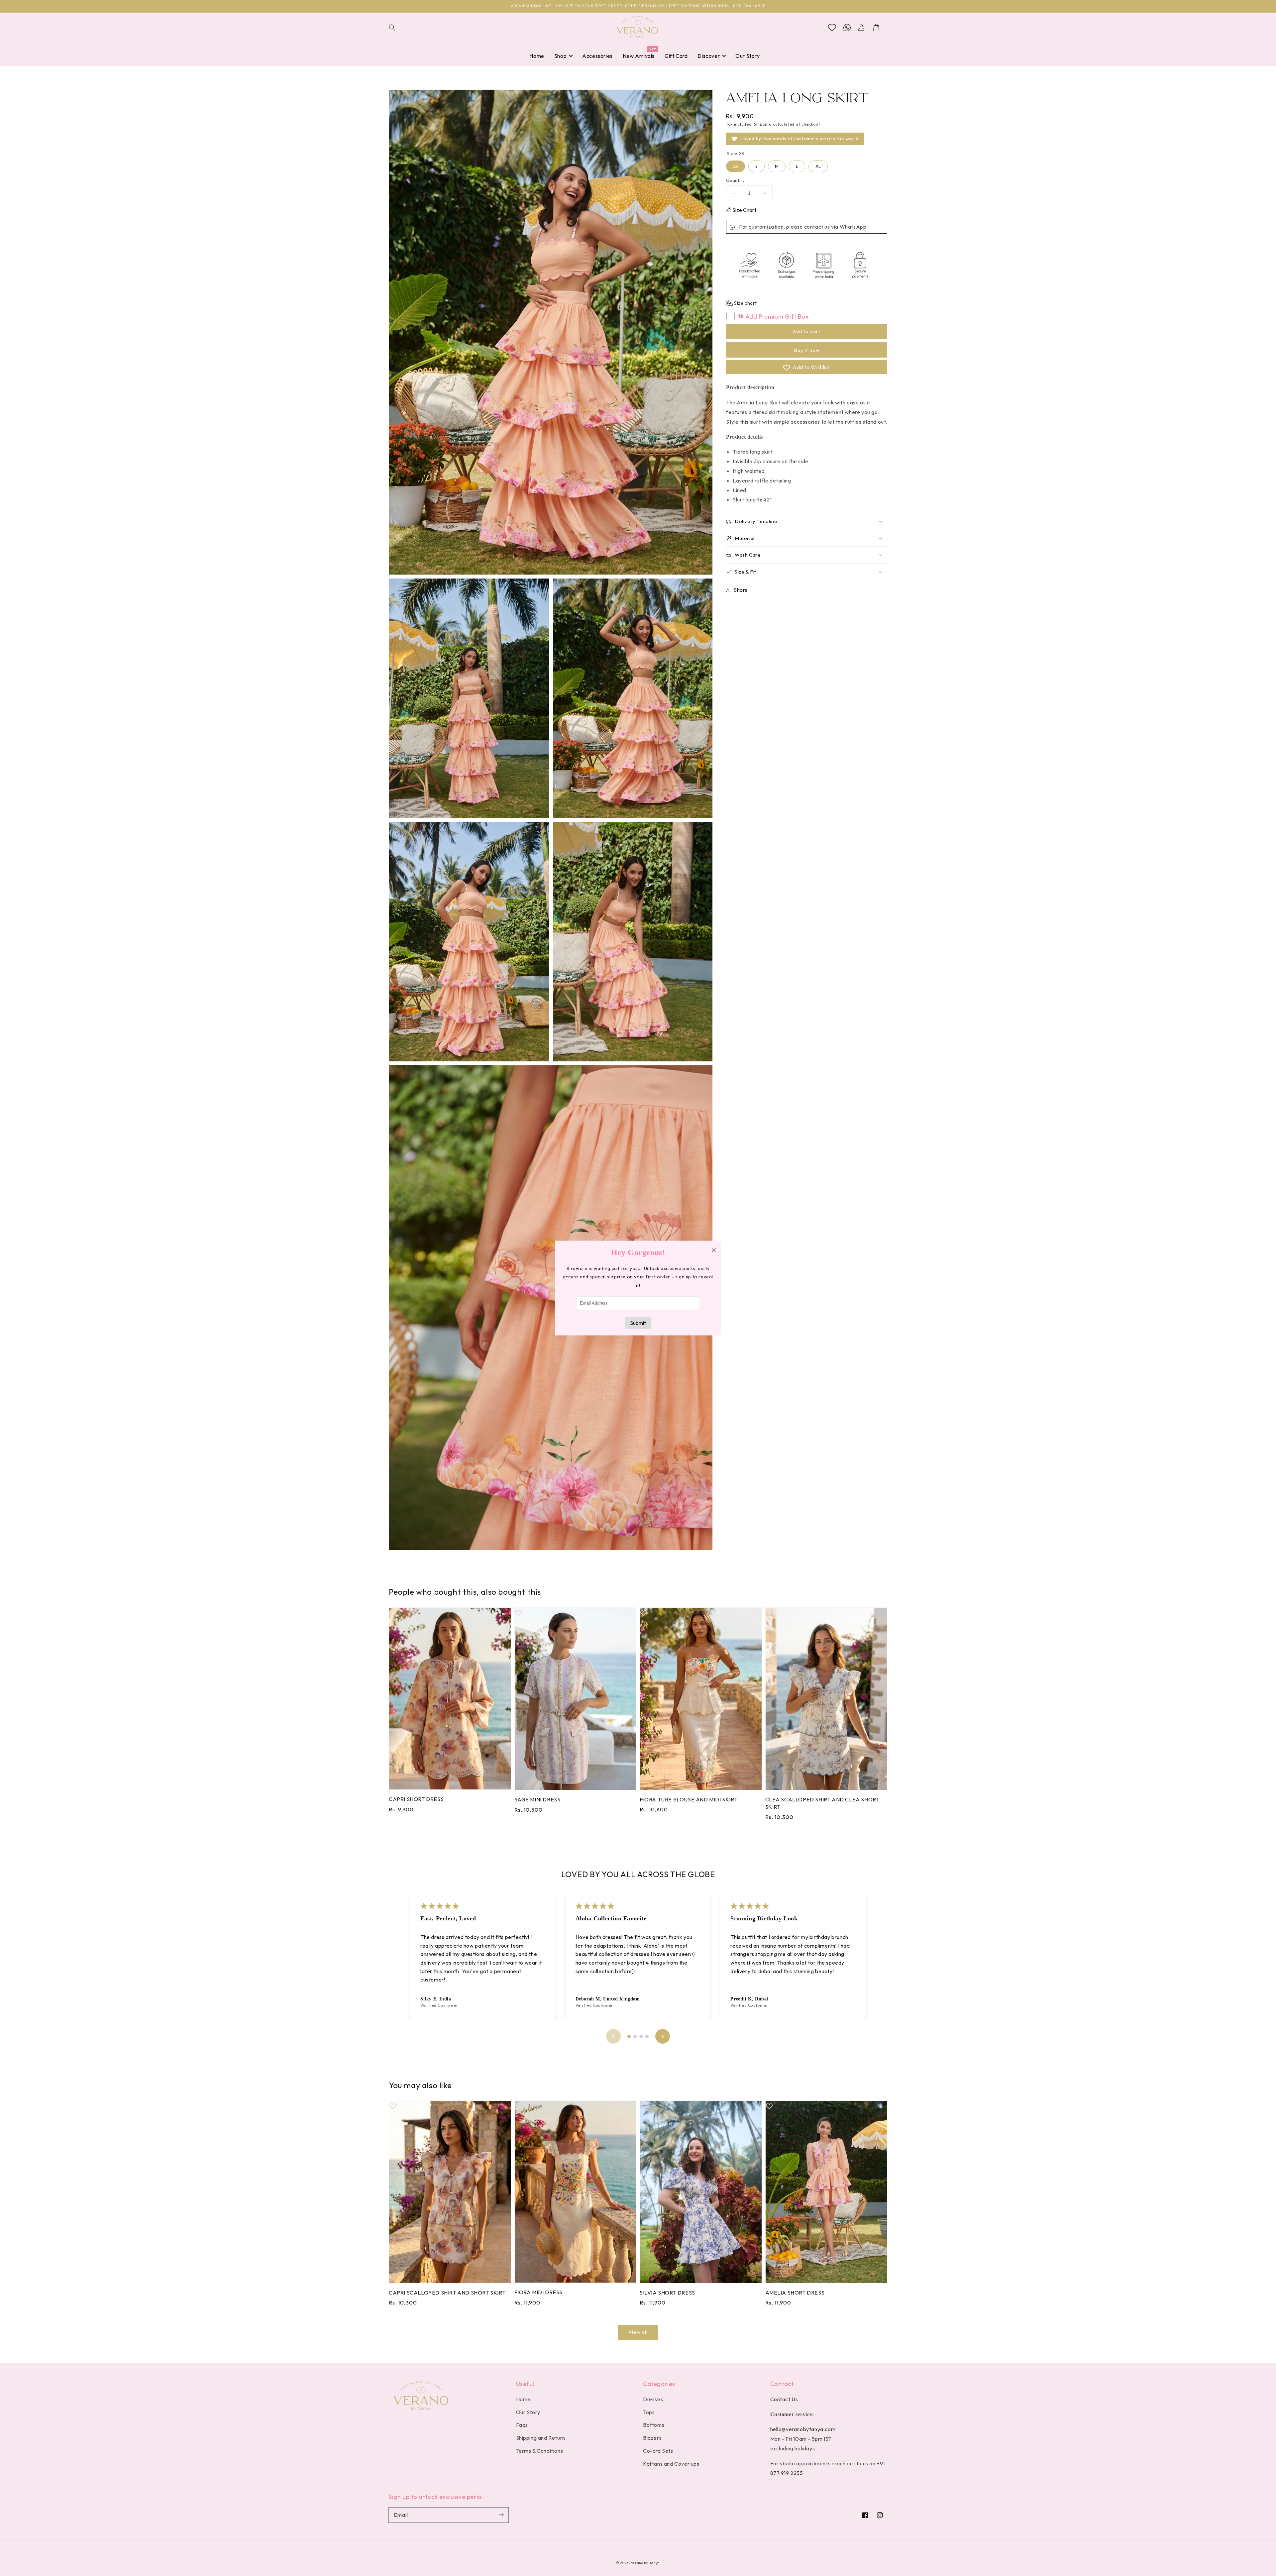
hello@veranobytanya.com (803, 2429)
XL (818, 165)
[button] (396, 28)
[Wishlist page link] (832, 28)
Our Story (528, 2412)
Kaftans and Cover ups (671, 2464)
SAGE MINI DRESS (537, 1799)
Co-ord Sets (658, 2451)
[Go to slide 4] (647, 2036)
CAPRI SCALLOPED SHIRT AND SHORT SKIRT (447, 2293)
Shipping (763, 124)
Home (523, 2399)
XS (736, 165)
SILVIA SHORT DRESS (667, 2293)
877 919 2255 (787, 2473)
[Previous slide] (613, 2036)
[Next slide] (663, 2036)
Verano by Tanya (646, 2563)
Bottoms (654, 2425)
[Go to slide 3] (641, 2036)
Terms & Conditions (540, 2451)
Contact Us (784, 2399)
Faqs (522, 2425)
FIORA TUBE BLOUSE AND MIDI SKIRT (689, 1799)
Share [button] (741, 590)
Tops (649, 2412)
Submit (638, 1323)
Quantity (735, 180)
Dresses (653, 2399)
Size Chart (744, 210)
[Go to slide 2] (635, 2036)
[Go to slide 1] (629, 2036)
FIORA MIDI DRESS (539, 2292)
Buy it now (807, 350)
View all (638, 2332)
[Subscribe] (501, 2515)
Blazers (652, 2438)
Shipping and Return (541, 2438)
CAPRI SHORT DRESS (416, 1799)
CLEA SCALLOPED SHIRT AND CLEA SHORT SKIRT (822, 1803)
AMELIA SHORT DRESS (795, 2293)
